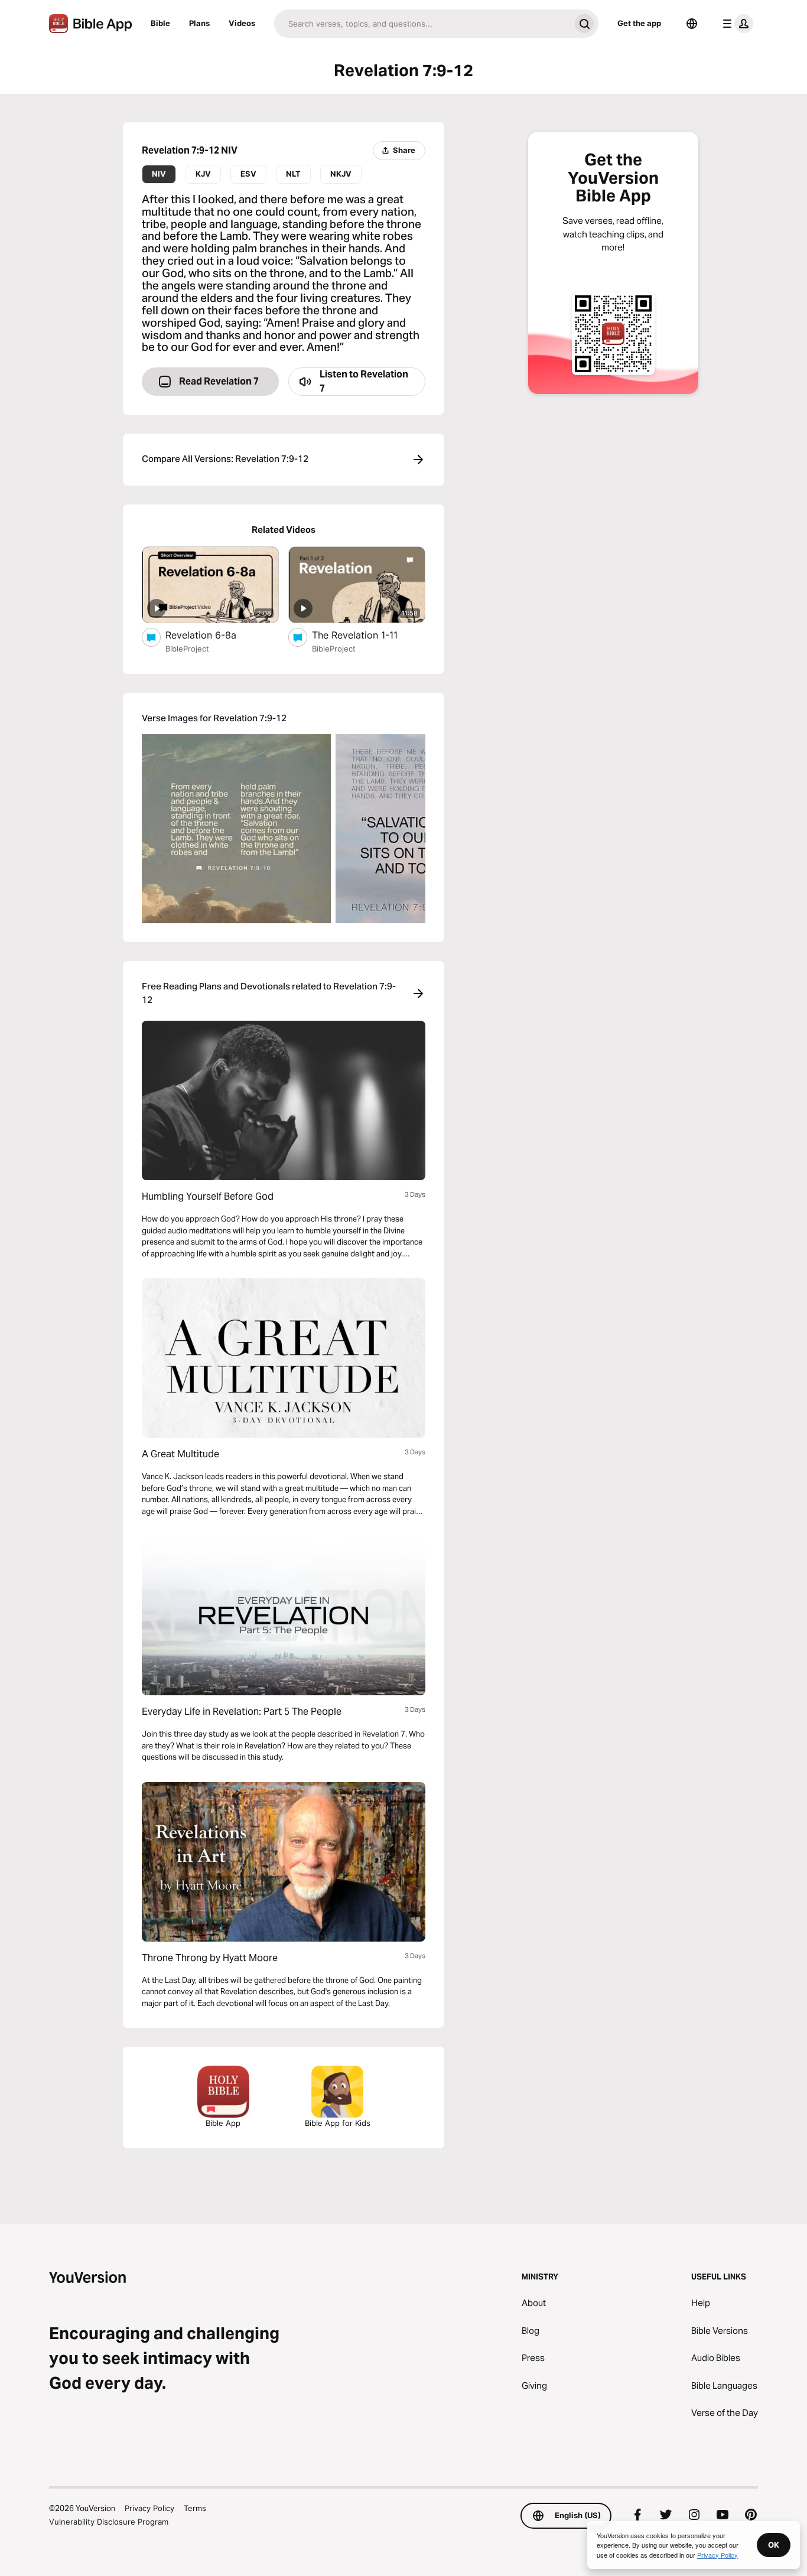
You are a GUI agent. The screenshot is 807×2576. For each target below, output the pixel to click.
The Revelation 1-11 (368, 635)
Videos (242, 23)
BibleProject (187, 649)
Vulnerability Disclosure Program (109, 2522)
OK (774, 2545)
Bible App (223, 2123)
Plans (199, 23)
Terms (195, 2508)
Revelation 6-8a (213, 635)
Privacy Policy (149, 2508)
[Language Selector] (692, 24)
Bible (160, 23)
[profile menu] (736, 24)
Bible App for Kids (338, 2123)
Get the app (639, 23)
